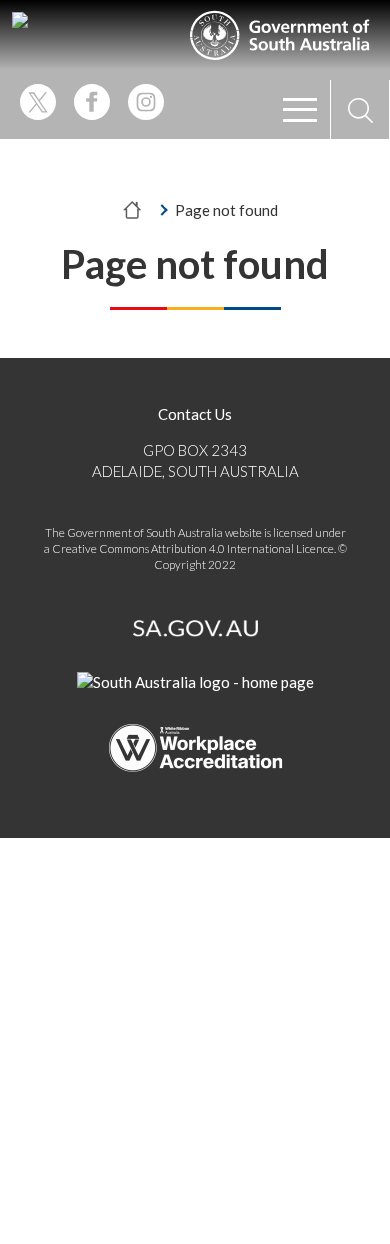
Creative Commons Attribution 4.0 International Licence (193, 548)
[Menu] (300, 110)
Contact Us (195, 414)
